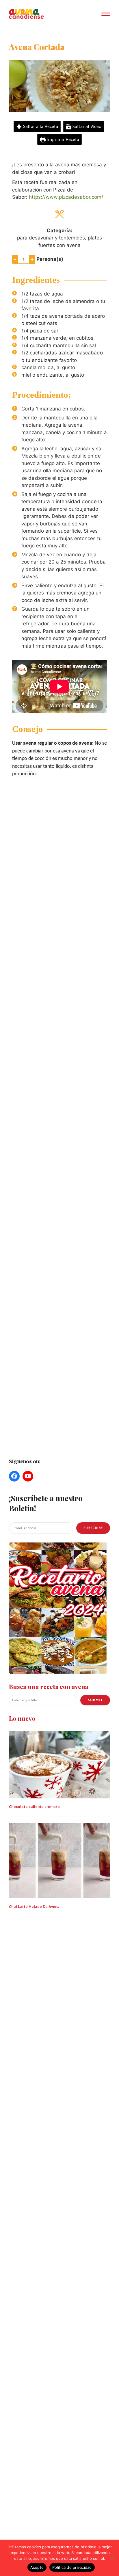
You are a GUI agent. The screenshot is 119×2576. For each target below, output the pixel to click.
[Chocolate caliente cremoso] (59, 1764)
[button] (106, 14)
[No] (112, 2558)
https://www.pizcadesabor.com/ (66, 197)
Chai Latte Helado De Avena (34, 1907)
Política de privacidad (72, 2567)
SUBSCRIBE (93, 1528)
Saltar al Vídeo (86, 126)
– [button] (15, 259)
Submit (95, 1700)
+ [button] (32, 259)
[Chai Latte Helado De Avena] (59, 1860)
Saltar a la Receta (40, 126)
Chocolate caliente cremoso (34, 1807)
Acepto (37, 2567)
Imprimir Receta (62, 139)
